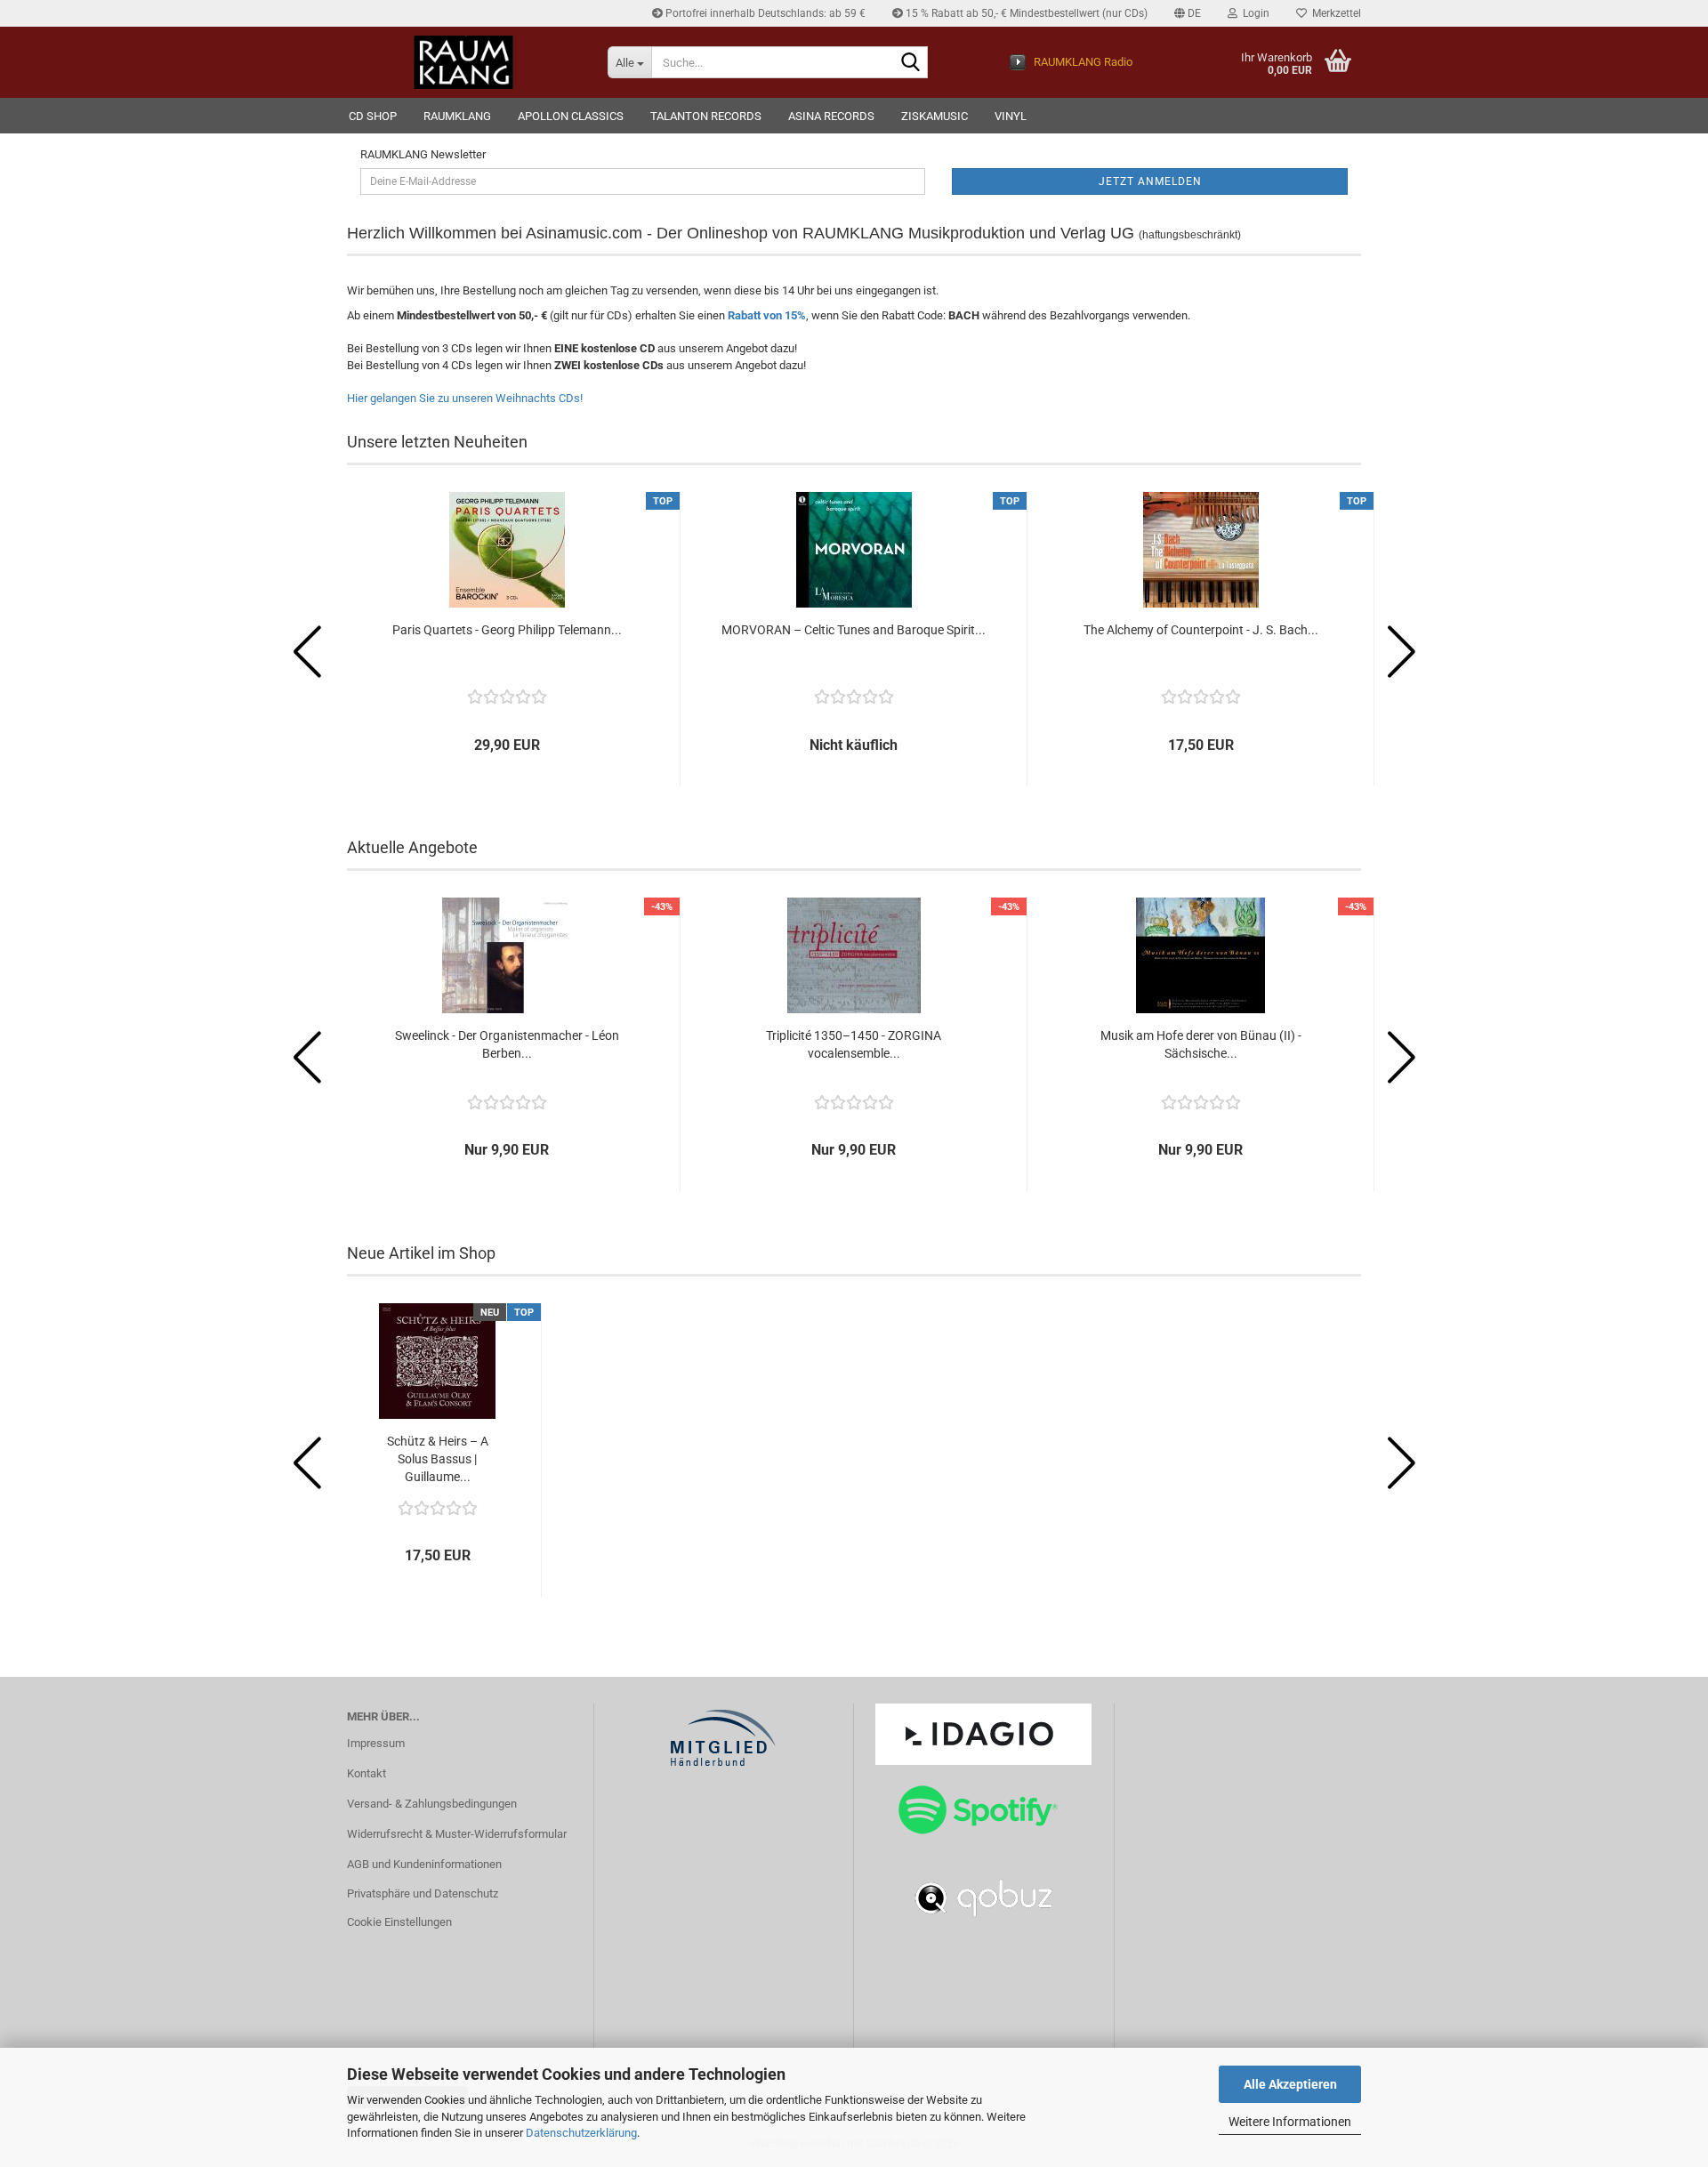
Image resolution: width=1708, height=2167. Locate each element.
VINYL (1011, 116)
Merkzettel (1334, 13)
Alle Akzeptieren (1290, 2084)
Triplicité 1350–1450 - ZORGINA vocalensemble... (854, 1044)
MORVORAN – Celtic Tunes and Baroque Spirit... (854, 630)
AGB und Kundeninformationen (424, 1864)
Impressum (376, 1743)
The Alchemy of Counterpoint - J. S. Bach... (1201, 630)
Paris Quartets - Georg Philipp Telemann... (507, 630)
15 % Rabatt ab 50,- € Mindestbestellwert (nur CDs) (1025, 13)
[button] (1188, 13)
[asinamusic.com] (464, 62)
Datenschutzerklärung (581, 2133)
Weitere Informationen (1290, 2122)
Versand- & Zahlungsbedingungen (432, 1804)
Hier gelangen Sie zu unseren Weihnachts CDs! (465, 398)
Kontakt (367, 1773)
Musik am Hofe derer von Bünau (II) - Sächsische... (1201, 1044)
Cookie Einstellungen (399, 1922)
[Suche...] (911, 63)
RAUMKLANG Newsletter (423, 154)
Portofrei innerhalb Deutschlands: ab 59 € (764, 13)
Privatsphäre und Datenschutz (423, 1893)
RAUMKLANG (457, 116)
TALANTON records (706, 116)
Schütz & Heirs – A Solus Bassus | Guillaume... (438, 1459)
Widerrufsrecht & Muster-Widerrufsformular (457, 1834)
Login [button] (1253, 13)
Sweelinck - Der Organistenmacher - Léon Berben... (507, 1044)
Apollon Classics (571, 116)
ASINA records (831, 116)
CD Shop (373, 116)
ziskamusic (935, 116)
